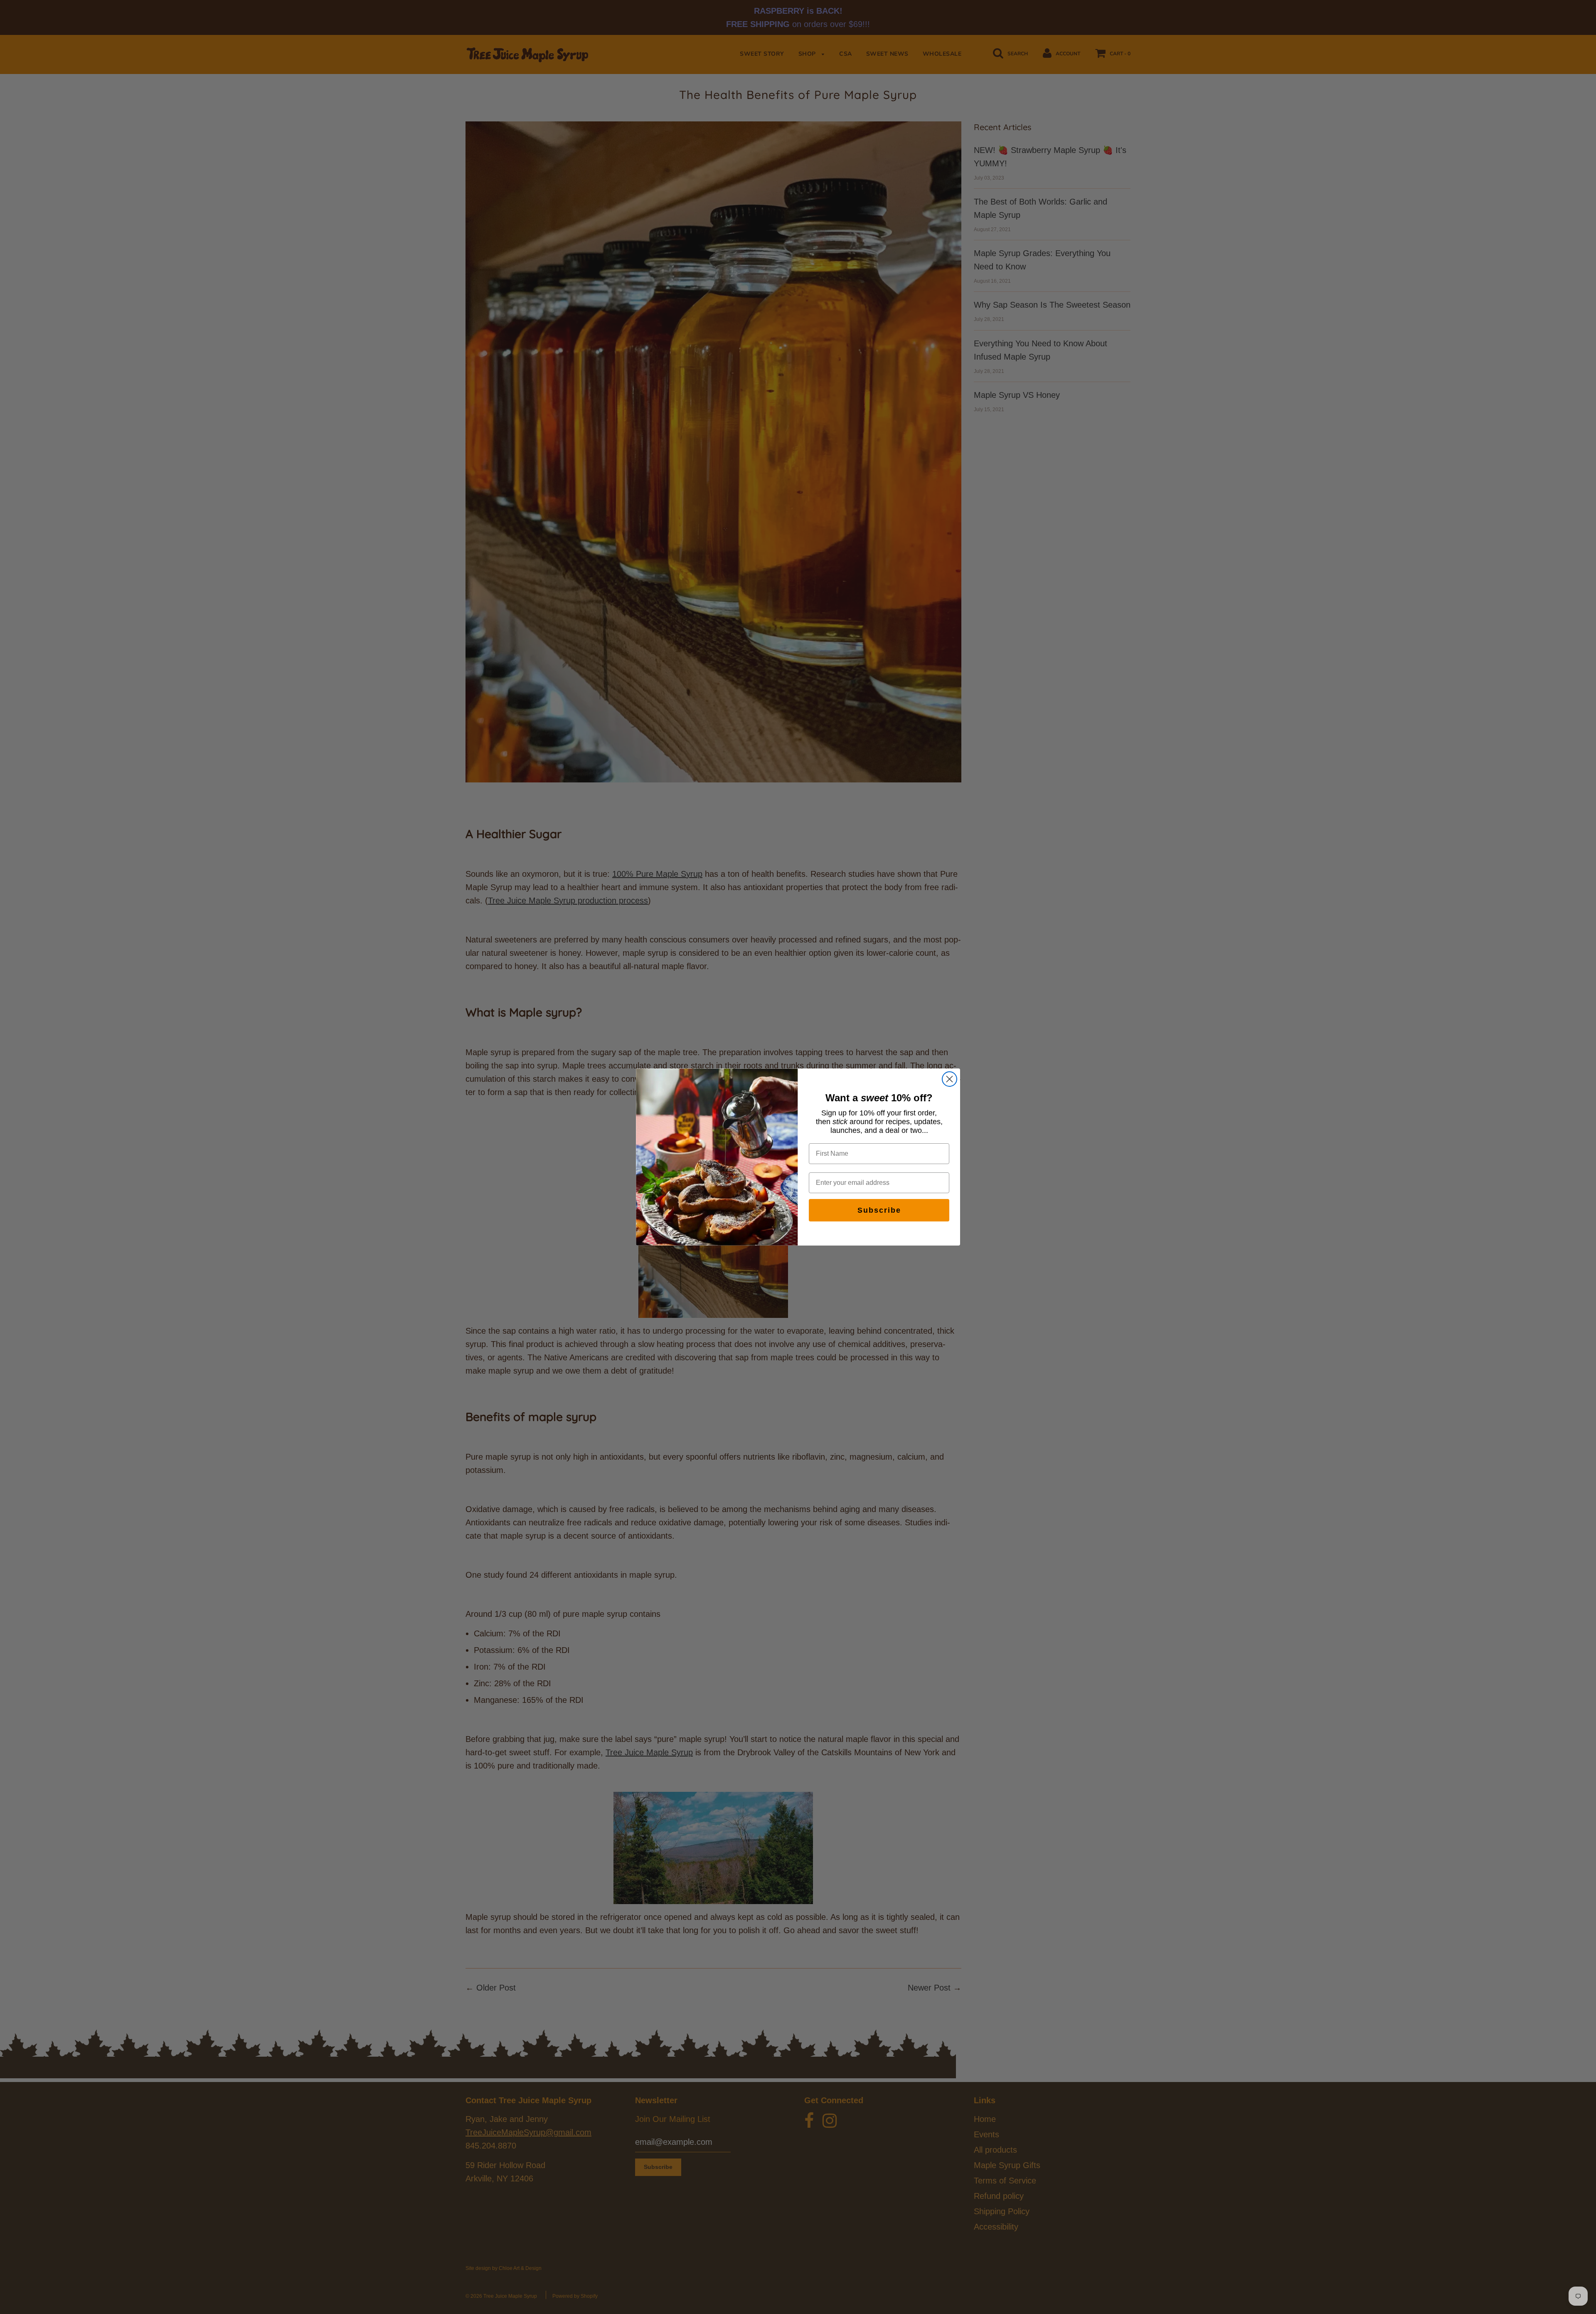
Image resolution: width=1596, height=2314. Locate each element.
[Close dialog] (949, 1079)
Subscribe (879, 1210)
